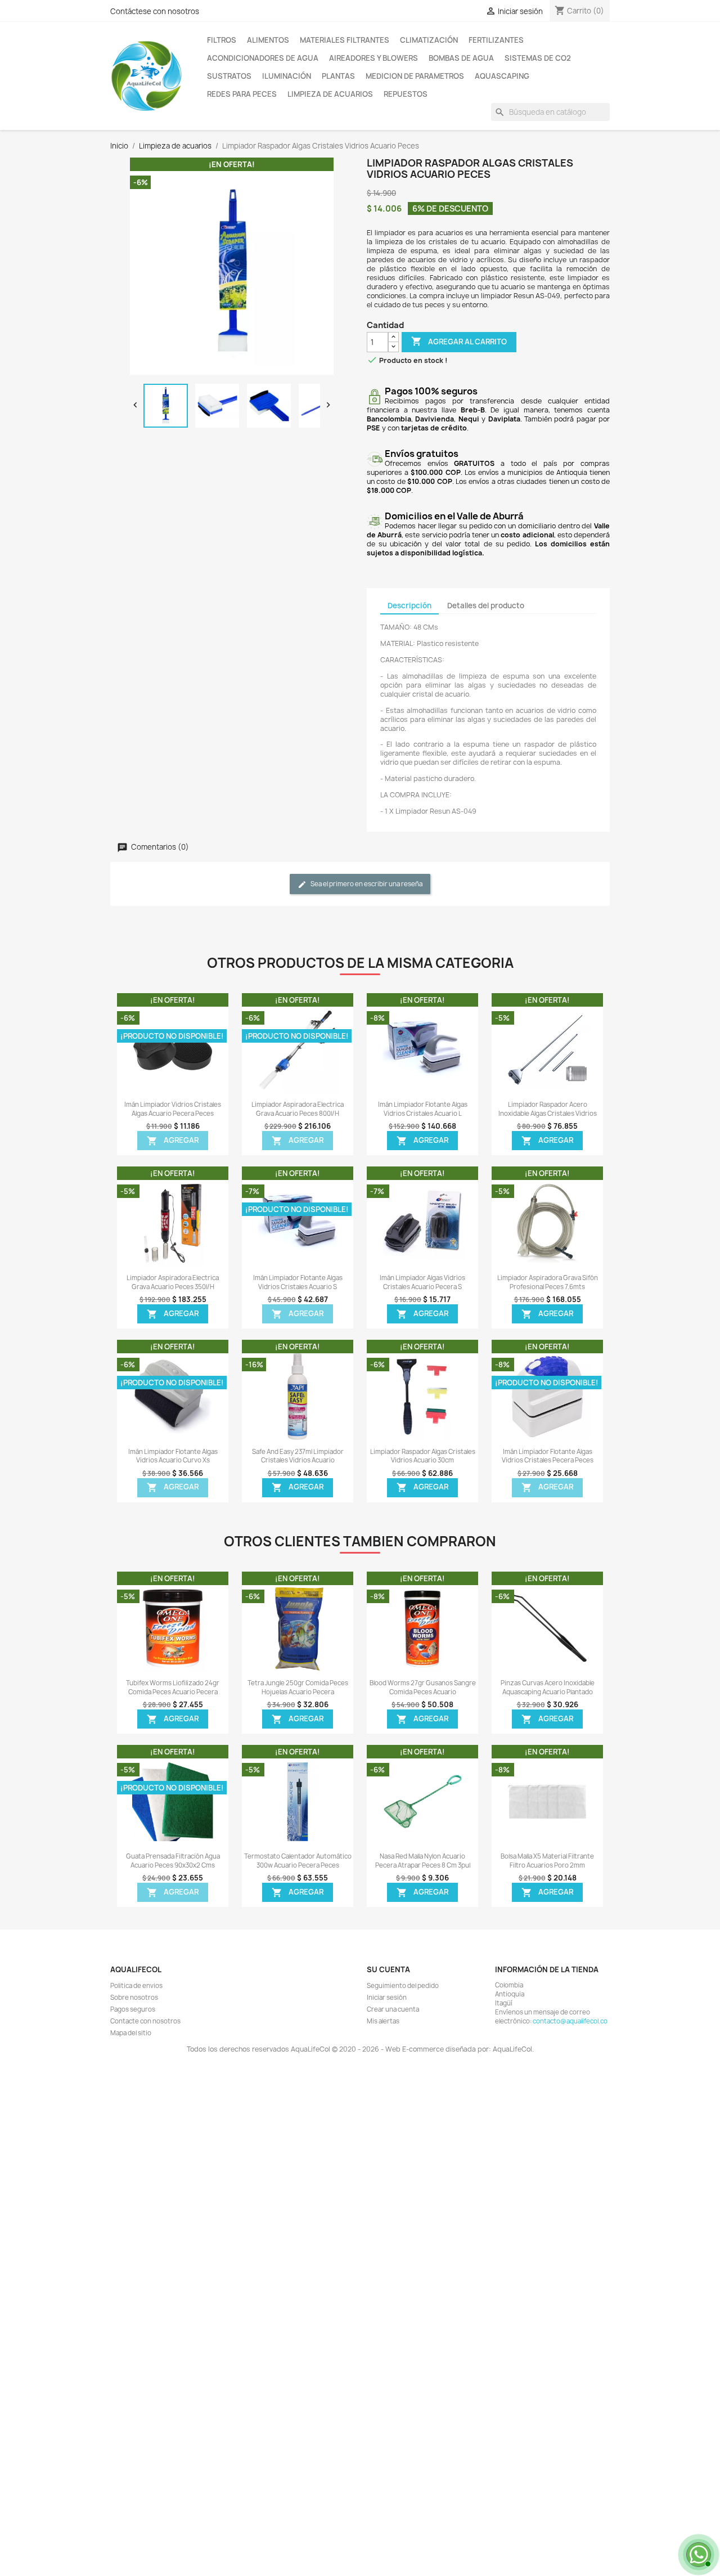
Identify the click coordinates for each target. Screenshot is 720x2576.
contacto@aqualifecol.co (570, 2021)
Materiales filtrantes (345, 40)
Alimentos (268, 40)
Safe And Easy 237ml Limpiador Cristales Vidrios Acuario (298, 1456)
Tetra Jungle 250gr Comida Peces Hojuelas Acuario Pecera (298, 1688)
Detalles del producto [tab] (486, 605)
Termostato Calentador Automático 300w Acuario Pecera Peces (298, 1861)
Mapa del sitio (131, 2033)
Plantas (338, 76)
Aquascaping (502, 76)
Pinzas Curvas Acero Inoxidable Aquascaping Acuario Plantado (548, 1688)
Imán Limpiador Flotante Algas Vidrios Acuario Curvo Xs (173, 1456)
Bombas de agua (461, 58)
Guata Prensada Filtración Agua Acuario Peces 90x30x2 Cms (173, 1861)
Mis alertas (383, 2021)
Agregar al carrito (459, 341)
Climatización (429, 40)
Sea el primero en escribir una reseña (366, 884)
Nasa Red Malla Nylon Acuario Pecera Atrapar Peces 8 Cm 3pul (423, 1861)
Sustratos (229, 76)
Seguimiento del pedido (403, 1986)
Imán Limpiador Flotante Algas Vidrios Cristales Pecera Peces (548, 1456)
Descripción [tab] (409, 605)
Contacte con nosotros (145, 2021)
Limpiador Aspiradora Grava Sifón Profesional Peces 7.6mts (548, 1282)
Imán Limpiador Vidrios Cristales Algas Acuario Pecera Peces (173, 1109)
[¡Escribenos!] (697, 2553)
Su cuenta (388, 1969)
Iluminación (287, 76)
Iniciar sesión (387, 1998)
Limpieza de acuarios (330, 94)
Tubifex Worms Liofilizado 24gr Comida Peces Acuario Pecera (173, 1688)
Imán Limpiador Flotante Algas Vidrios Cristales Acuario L (423, 1109)
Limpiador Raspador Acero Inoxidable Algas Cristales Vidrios (548, 1109)
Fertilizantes (496, 40)
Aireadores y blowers (373, 58)
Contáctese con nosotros (155, 11)
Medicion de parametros (415, 76)
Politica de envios (136, 1986)
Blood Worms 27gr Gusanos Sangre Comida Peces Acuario (423, 1688)
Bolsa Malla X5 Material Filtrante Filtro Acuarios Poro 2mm (547, 1861)
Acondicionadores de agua (263, 58)
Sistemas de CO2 (538, 58)
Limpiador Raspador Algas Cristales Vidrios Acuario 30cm (423, 1456)
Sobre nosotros (134, 1998)
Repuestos (406, 94)
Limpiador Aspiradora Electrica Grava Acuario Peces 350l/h (173, 1282)
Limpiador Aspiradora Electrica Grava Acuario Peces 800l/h (298, 1109)
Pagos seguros (133, 2009)
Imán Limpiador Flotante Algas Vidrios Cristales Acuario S (298, 1282)
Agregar (173, 1141)
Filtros (222, 40)
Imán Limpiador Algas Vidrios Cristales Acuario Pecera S (422, 1282)
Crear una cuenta (393, 2009)
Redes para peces (242, 94)
